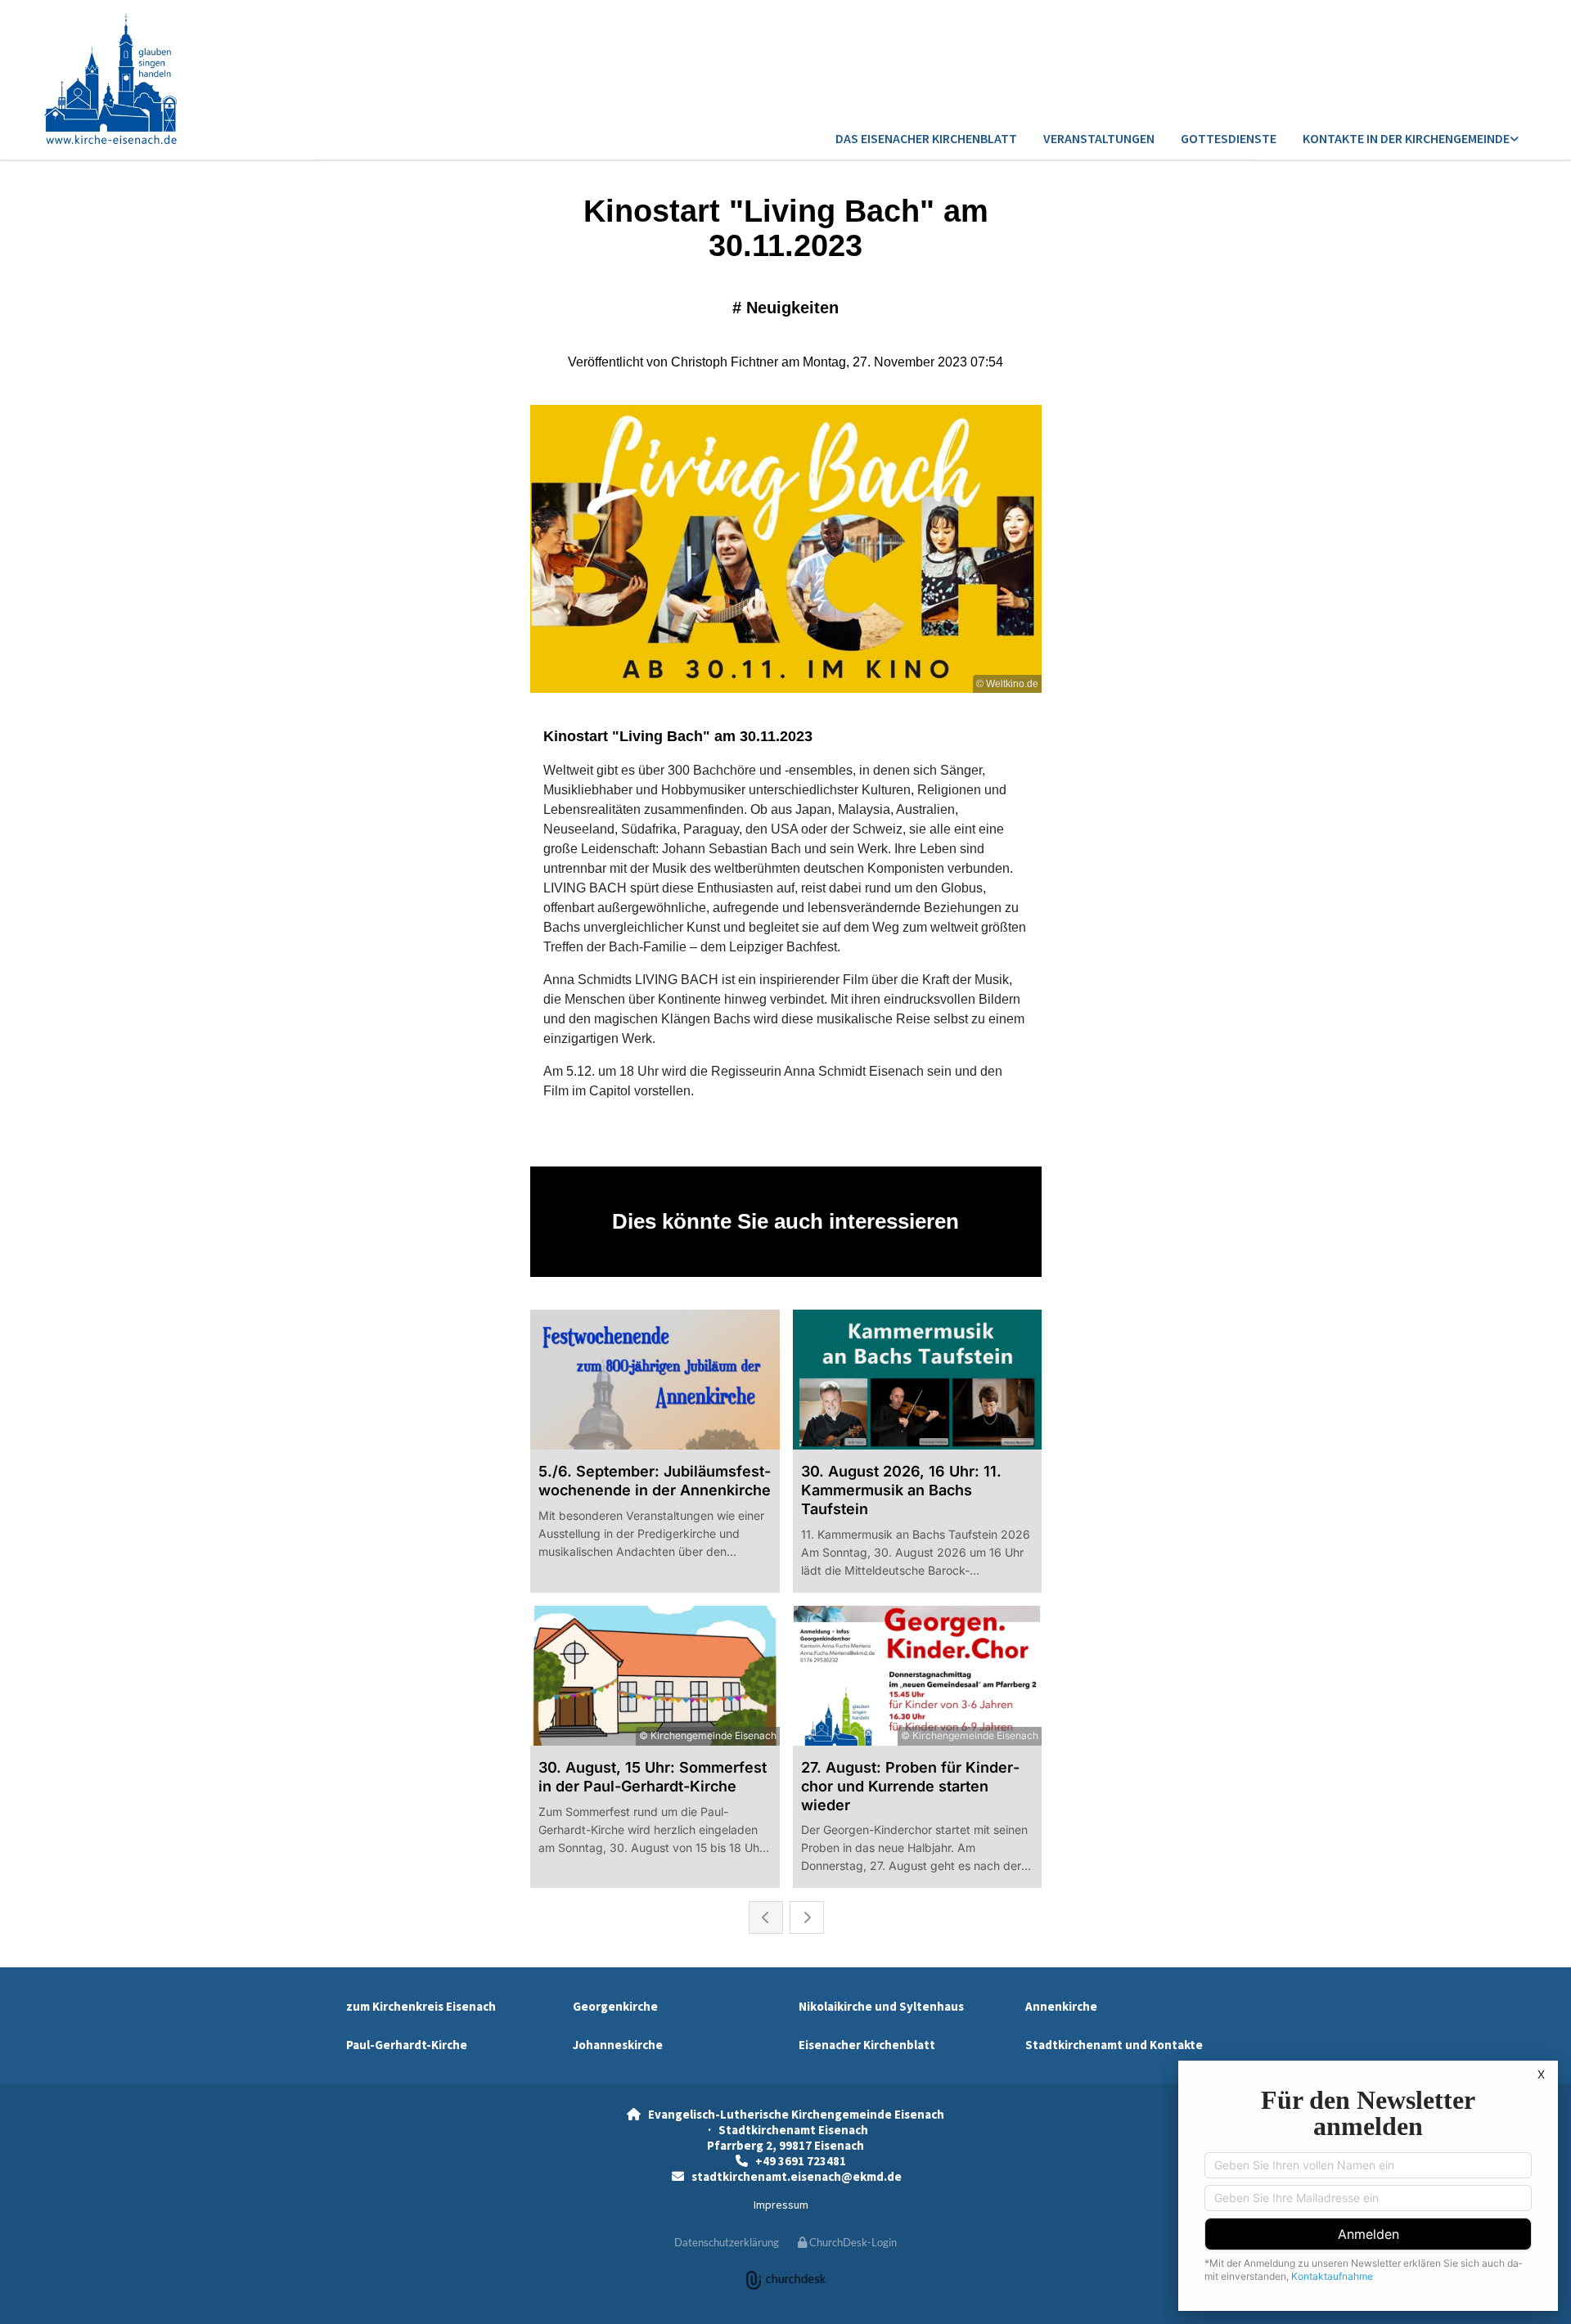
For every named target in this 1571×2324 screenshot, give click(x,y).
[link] (1411, 139)
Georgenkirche (615, 2006)
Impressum (781, 2205)
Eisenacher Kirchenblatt (867, 2045)
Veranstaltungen (1099, 138)
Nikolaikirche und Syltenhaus (881, 2006)
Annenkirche (1061, 2006)
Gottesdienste (1229, 138)
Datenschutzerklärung (727, 2242)
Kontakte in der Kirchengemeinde (1406, 138)
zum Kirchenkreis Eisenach (421, 2006)
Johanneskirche (618, 2045)
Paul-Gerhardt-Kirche (407, 2045)
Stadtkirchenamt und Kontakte (1114, 2045)
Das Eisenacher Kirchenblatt (926, 138)
